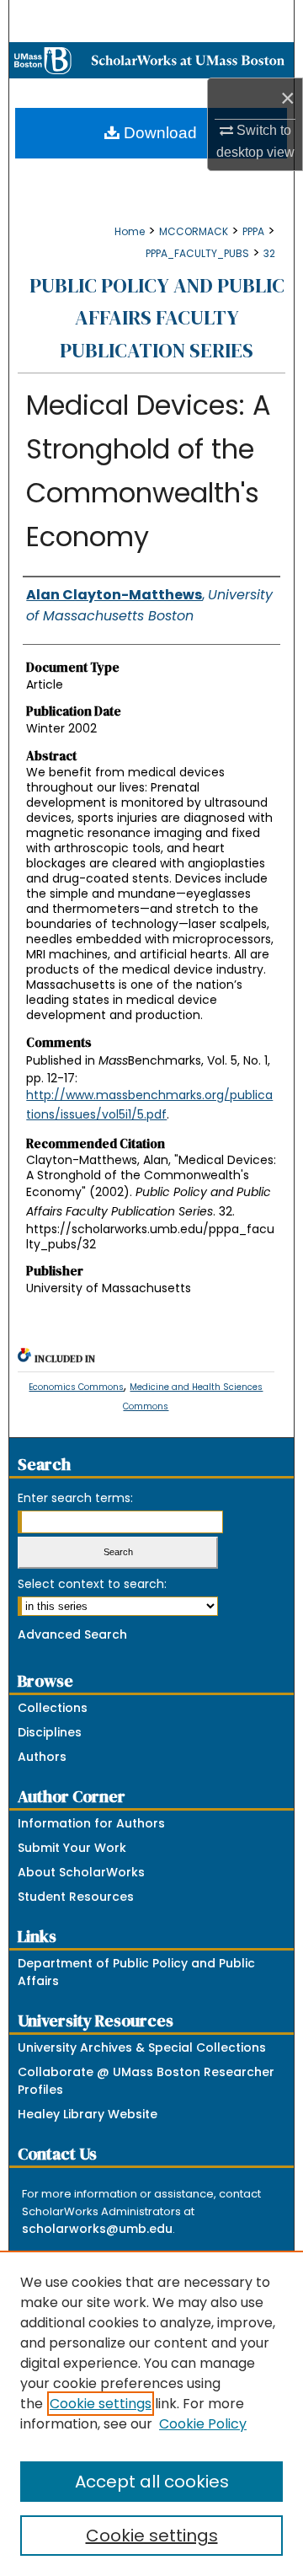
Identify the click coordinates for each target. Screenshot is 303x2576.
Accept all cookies (152, 2482)
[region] (151, 2413)
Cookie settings (101, 2404)
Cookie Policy (203, 2424)
